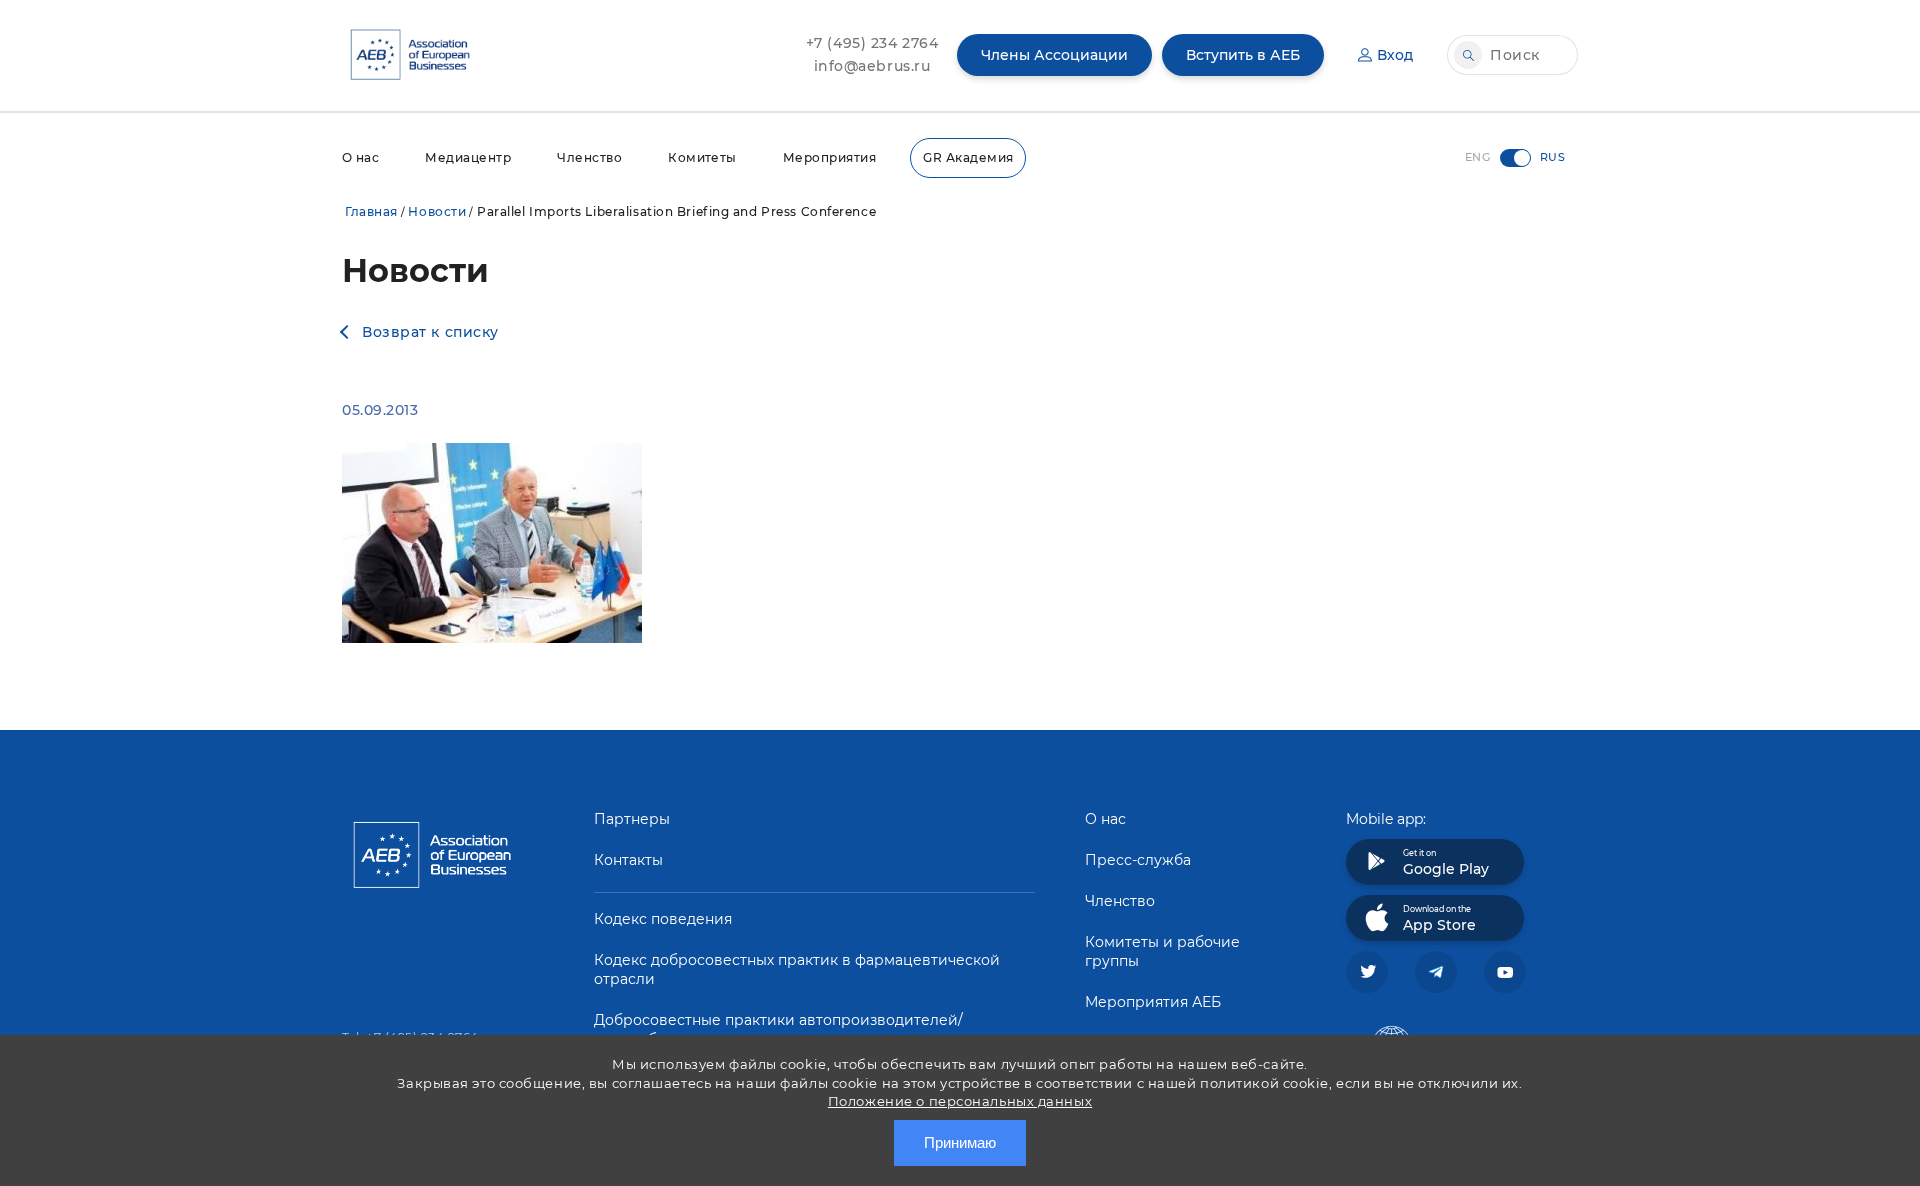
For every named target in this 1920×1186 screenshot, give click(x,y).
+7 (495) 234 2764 (872, 43)
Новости (437, 211)
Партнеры (632, 819)
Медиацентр (468, 157)
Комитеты (702, 157)
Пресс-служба (1138, 860)
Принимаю (960, 1142)
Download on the (1439, 919)
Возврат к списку (430, 332)
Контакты (628, 860)
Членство (589, 157)
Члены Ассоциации (1054, 55)
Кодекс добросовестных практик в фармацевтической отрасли (797, 969)
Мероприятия (829, 157)
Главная (371, 211)
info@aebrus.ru (872, 66)
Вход (1395, 55)
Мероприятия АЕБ (1153, 1002)
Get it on (1446, 863)
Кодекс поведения (663, 919)
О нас (360, 157)
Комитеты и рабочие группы (1162, 951)
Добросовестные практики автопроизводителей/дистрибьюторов (778, 1029)
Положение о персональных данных (960, 1101)
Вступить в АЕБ (1243, 55)
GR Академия (968, 157)
